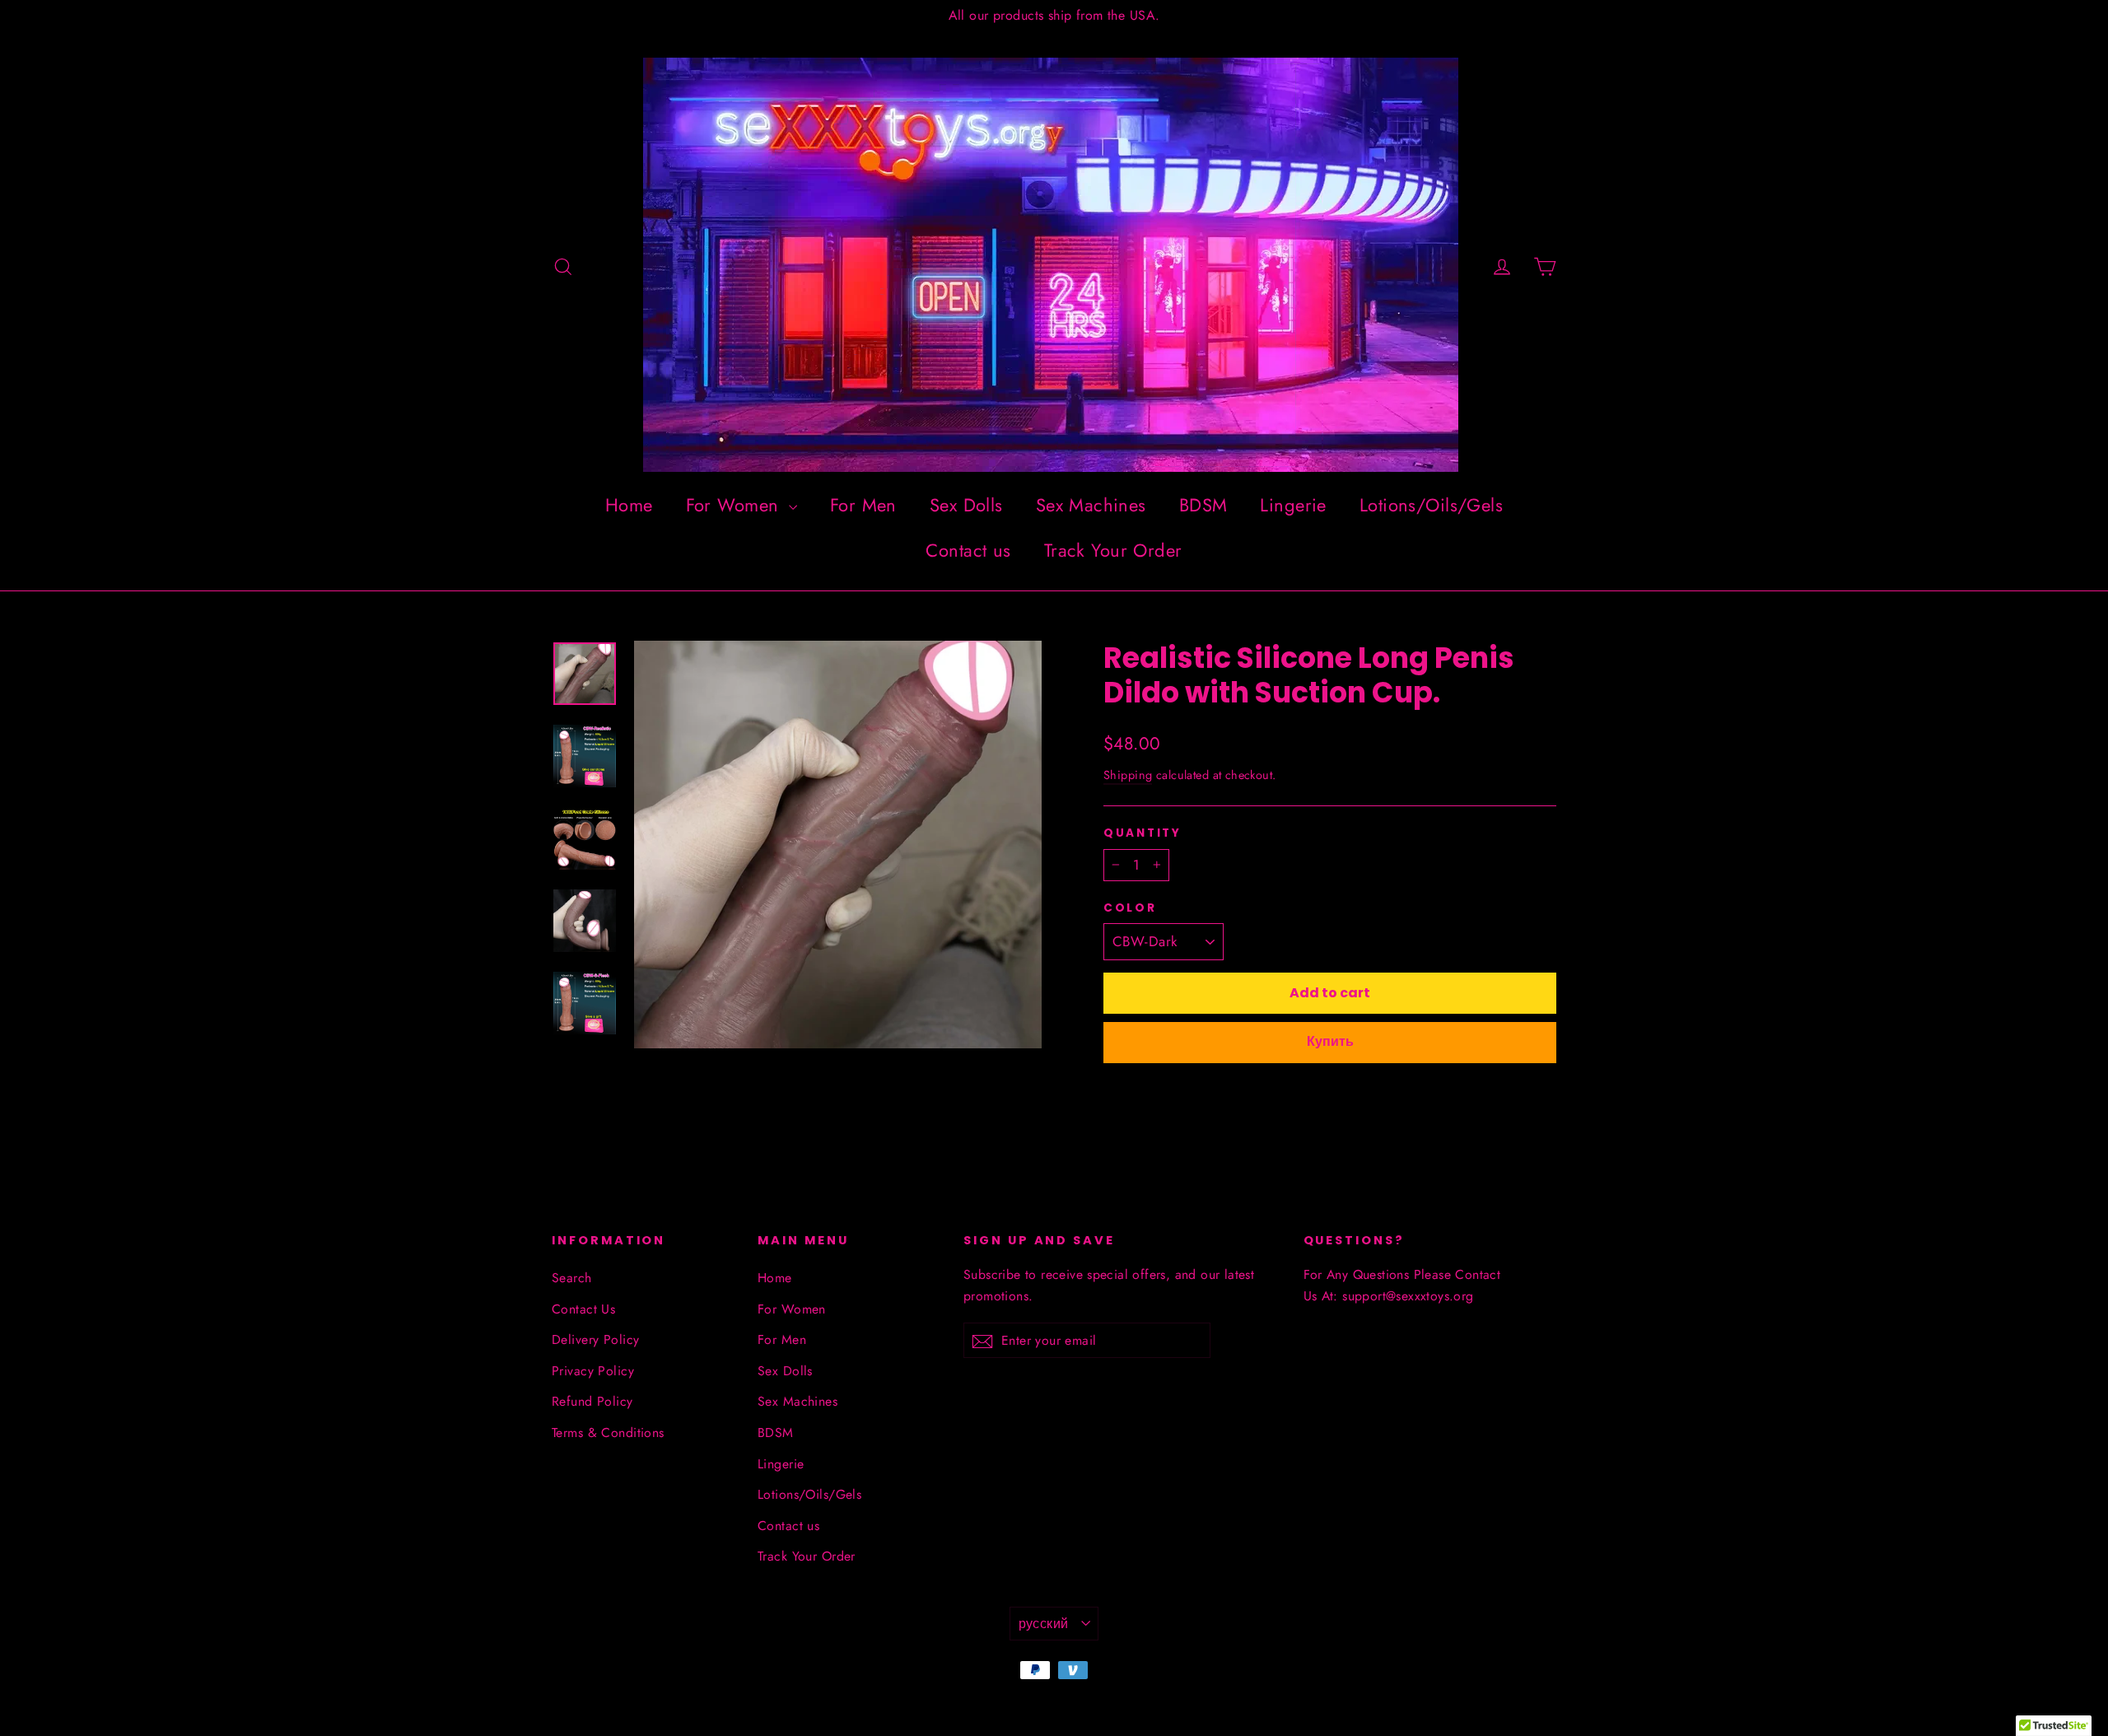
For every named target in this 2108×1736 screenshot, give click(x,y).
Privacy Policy (593, 1371)
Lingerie (1293, 505)
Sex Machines (1091, 505)
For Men (863, 505)
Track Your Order (1113, 550)
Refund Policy (592, 1401)
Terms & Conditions (608, 1433)
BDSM (1203, 505)
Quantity (1143, 833)
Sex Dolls (966, 505)
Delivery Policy (595, 1339)
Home (629, 505)
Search (572, 1278)
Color (1130, 908)
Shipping (1128, 775)
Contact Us (583, 1309)
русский (1044, 1624)
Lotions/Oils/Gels (1431, 505)
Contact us (968, 550)
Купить (1330, 1041)
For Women (735, 505)
